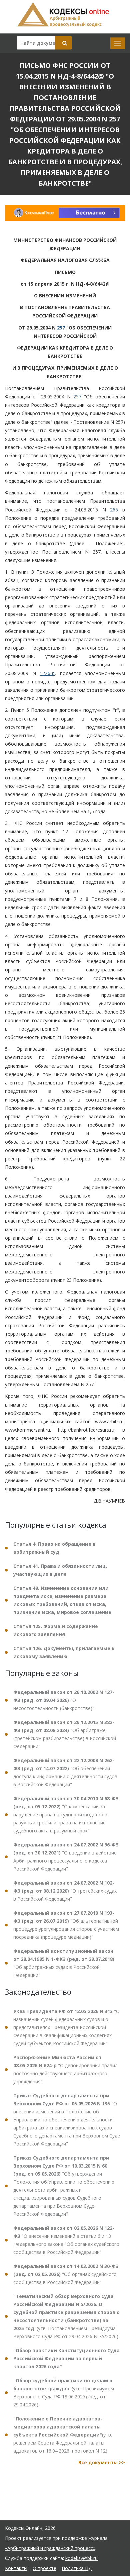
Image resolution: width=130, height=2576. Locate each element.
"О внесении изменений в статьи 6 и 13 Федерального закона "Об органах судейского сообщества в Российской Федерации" (66, 2240)
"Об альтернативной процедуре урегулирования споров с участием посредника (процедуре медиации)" (66, 1925)
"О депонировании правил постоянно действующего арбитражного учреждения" (65, 2069)
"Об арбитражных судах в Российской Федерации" (64, 1963)
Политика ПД (77, 2568)
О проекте (44, 2568)
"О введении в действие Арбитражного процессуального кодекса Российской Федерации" (66, 1857)
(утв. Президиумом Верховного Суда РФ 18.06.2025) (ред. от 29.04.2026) (64, 2393)
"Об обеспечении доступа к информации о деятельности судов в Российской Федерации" (65, 1772)
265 (114, 510)
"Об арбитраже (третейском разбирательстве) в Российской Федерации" (65, 1734)
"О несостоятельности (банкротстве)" (64, 1700)
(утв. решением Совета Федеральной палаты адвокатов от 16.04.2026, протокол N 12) (63, 2435)
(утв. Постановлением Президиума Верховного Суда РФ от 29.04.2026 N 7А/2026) (66, 2316)
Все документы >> (102, 2462)
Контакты (16, 2568)
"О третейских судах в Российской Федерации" (65, 1891)
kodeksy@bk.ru (81, 2558)
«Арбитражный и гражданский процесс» (50, 2548)
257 (61, 328)
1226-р (47, 673)
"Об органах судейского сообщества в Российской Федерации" (66, 2274)
